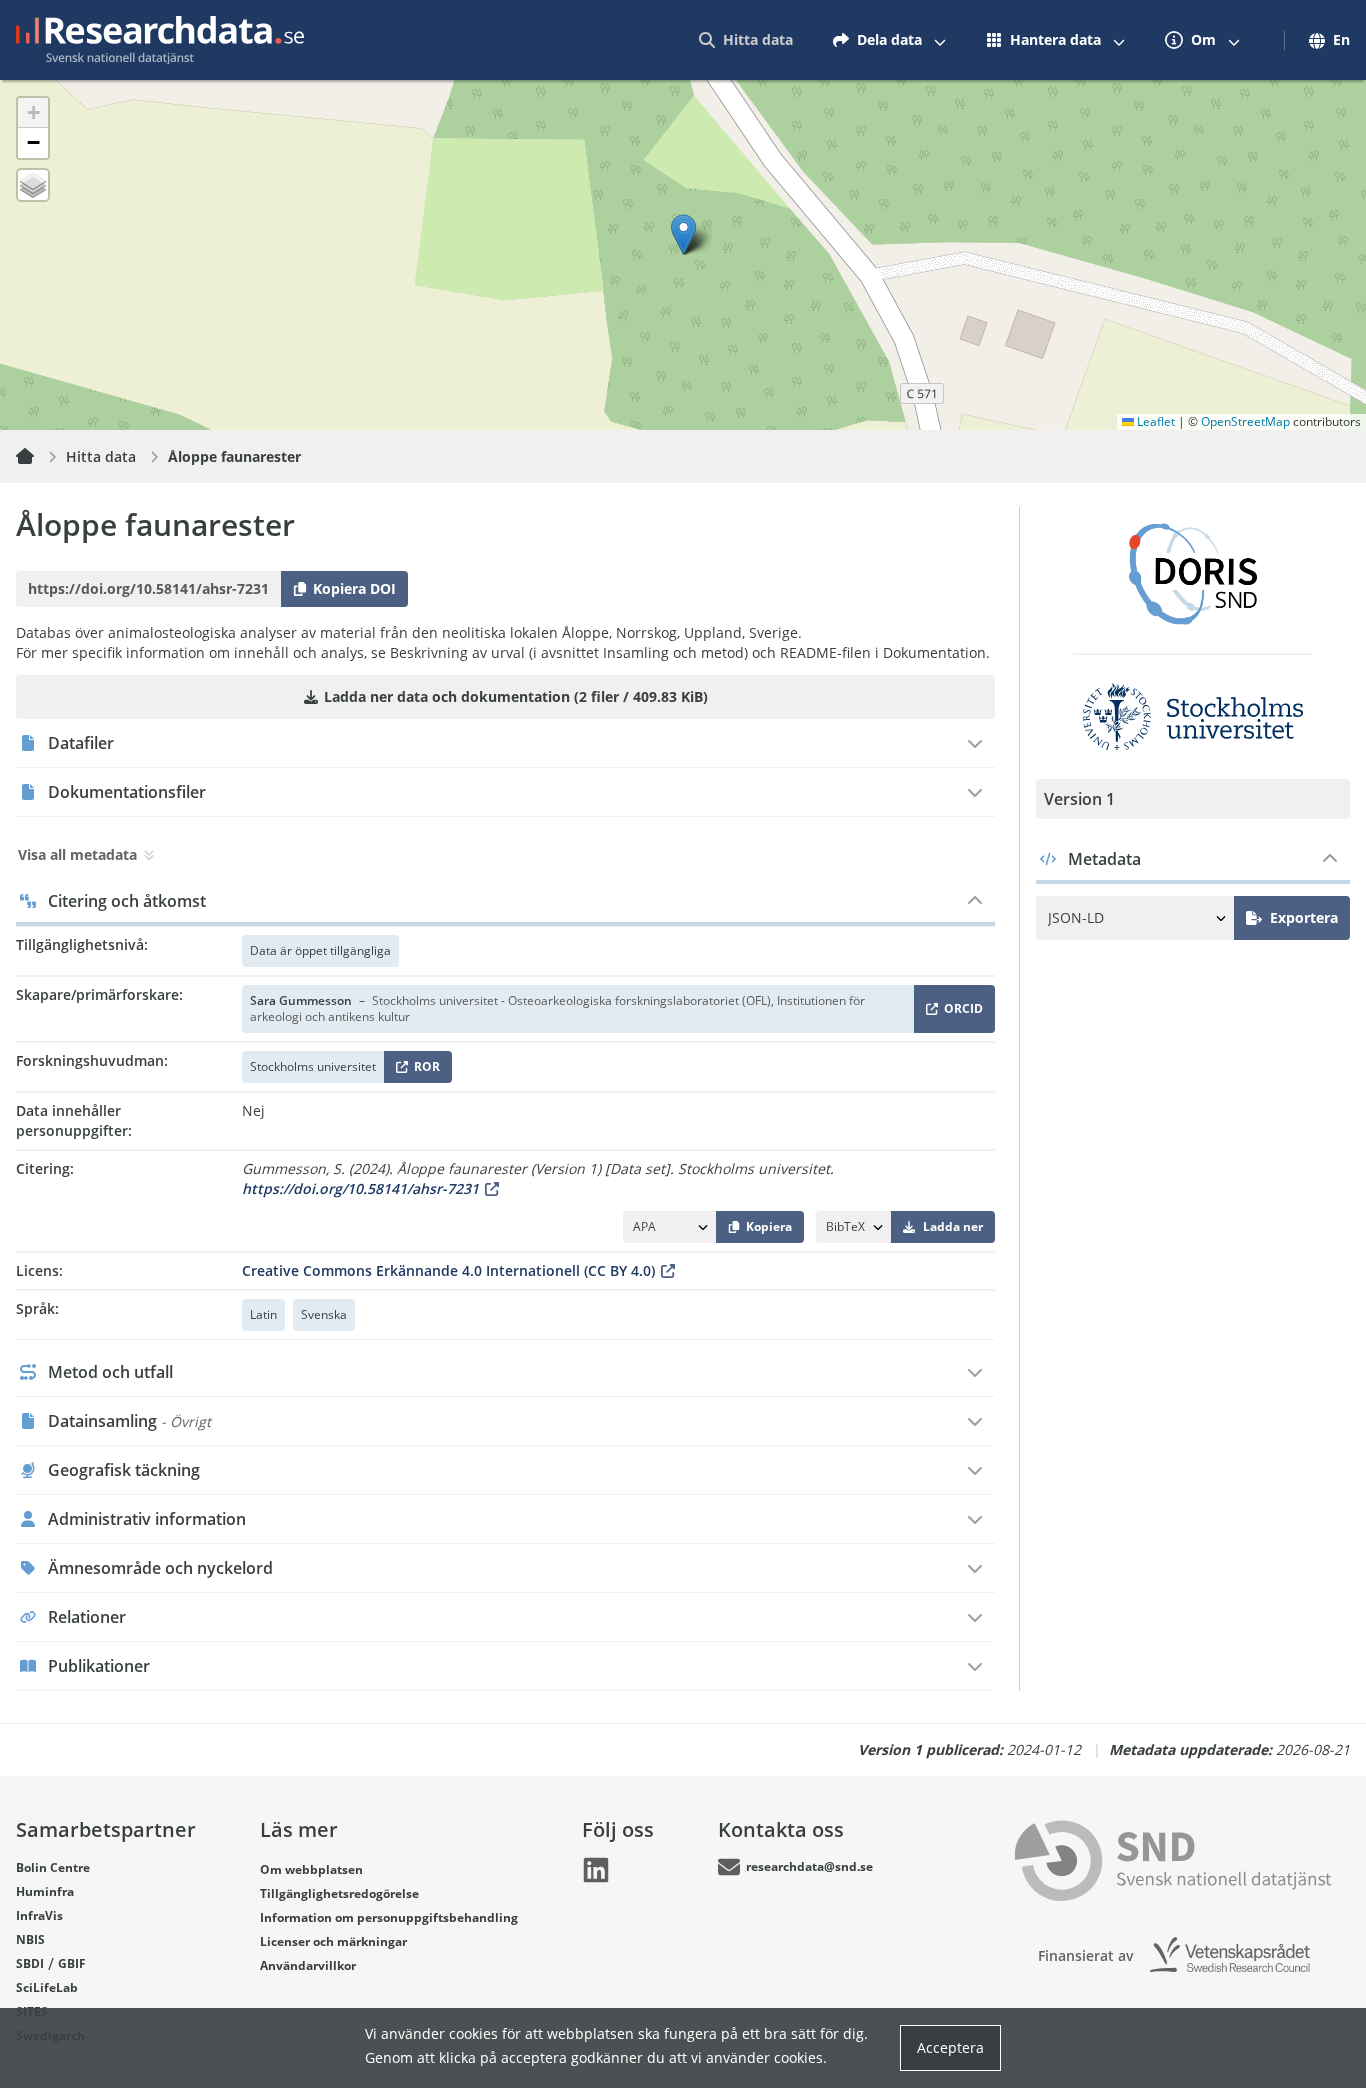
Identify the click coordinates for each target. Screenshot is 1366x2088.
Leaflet (1154, 421)
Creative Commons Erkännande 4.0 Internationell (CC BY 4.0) (448, 1270)
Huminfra (45, 1891)
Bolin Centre (53, 1867)
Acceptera (950, 2047)
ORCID (960, 1012)
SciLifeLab (47, 1987)
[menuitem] (746, 40)
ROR (423, 1070)
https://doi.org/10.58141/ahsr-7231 (360, 1188)
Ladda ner (953, 1226)
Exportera (1304, 917)
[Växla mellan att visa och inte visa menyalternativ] (940, 40)
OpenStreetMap (1245, 421)
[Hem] (37, 457)
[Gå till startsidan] (160, 40)
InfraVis (39, 1915)
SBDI (30, 1963)
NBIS (30, 1939)
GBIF (72, 1963)
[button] (683, 234)
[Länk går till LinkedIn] (596, 1870)
